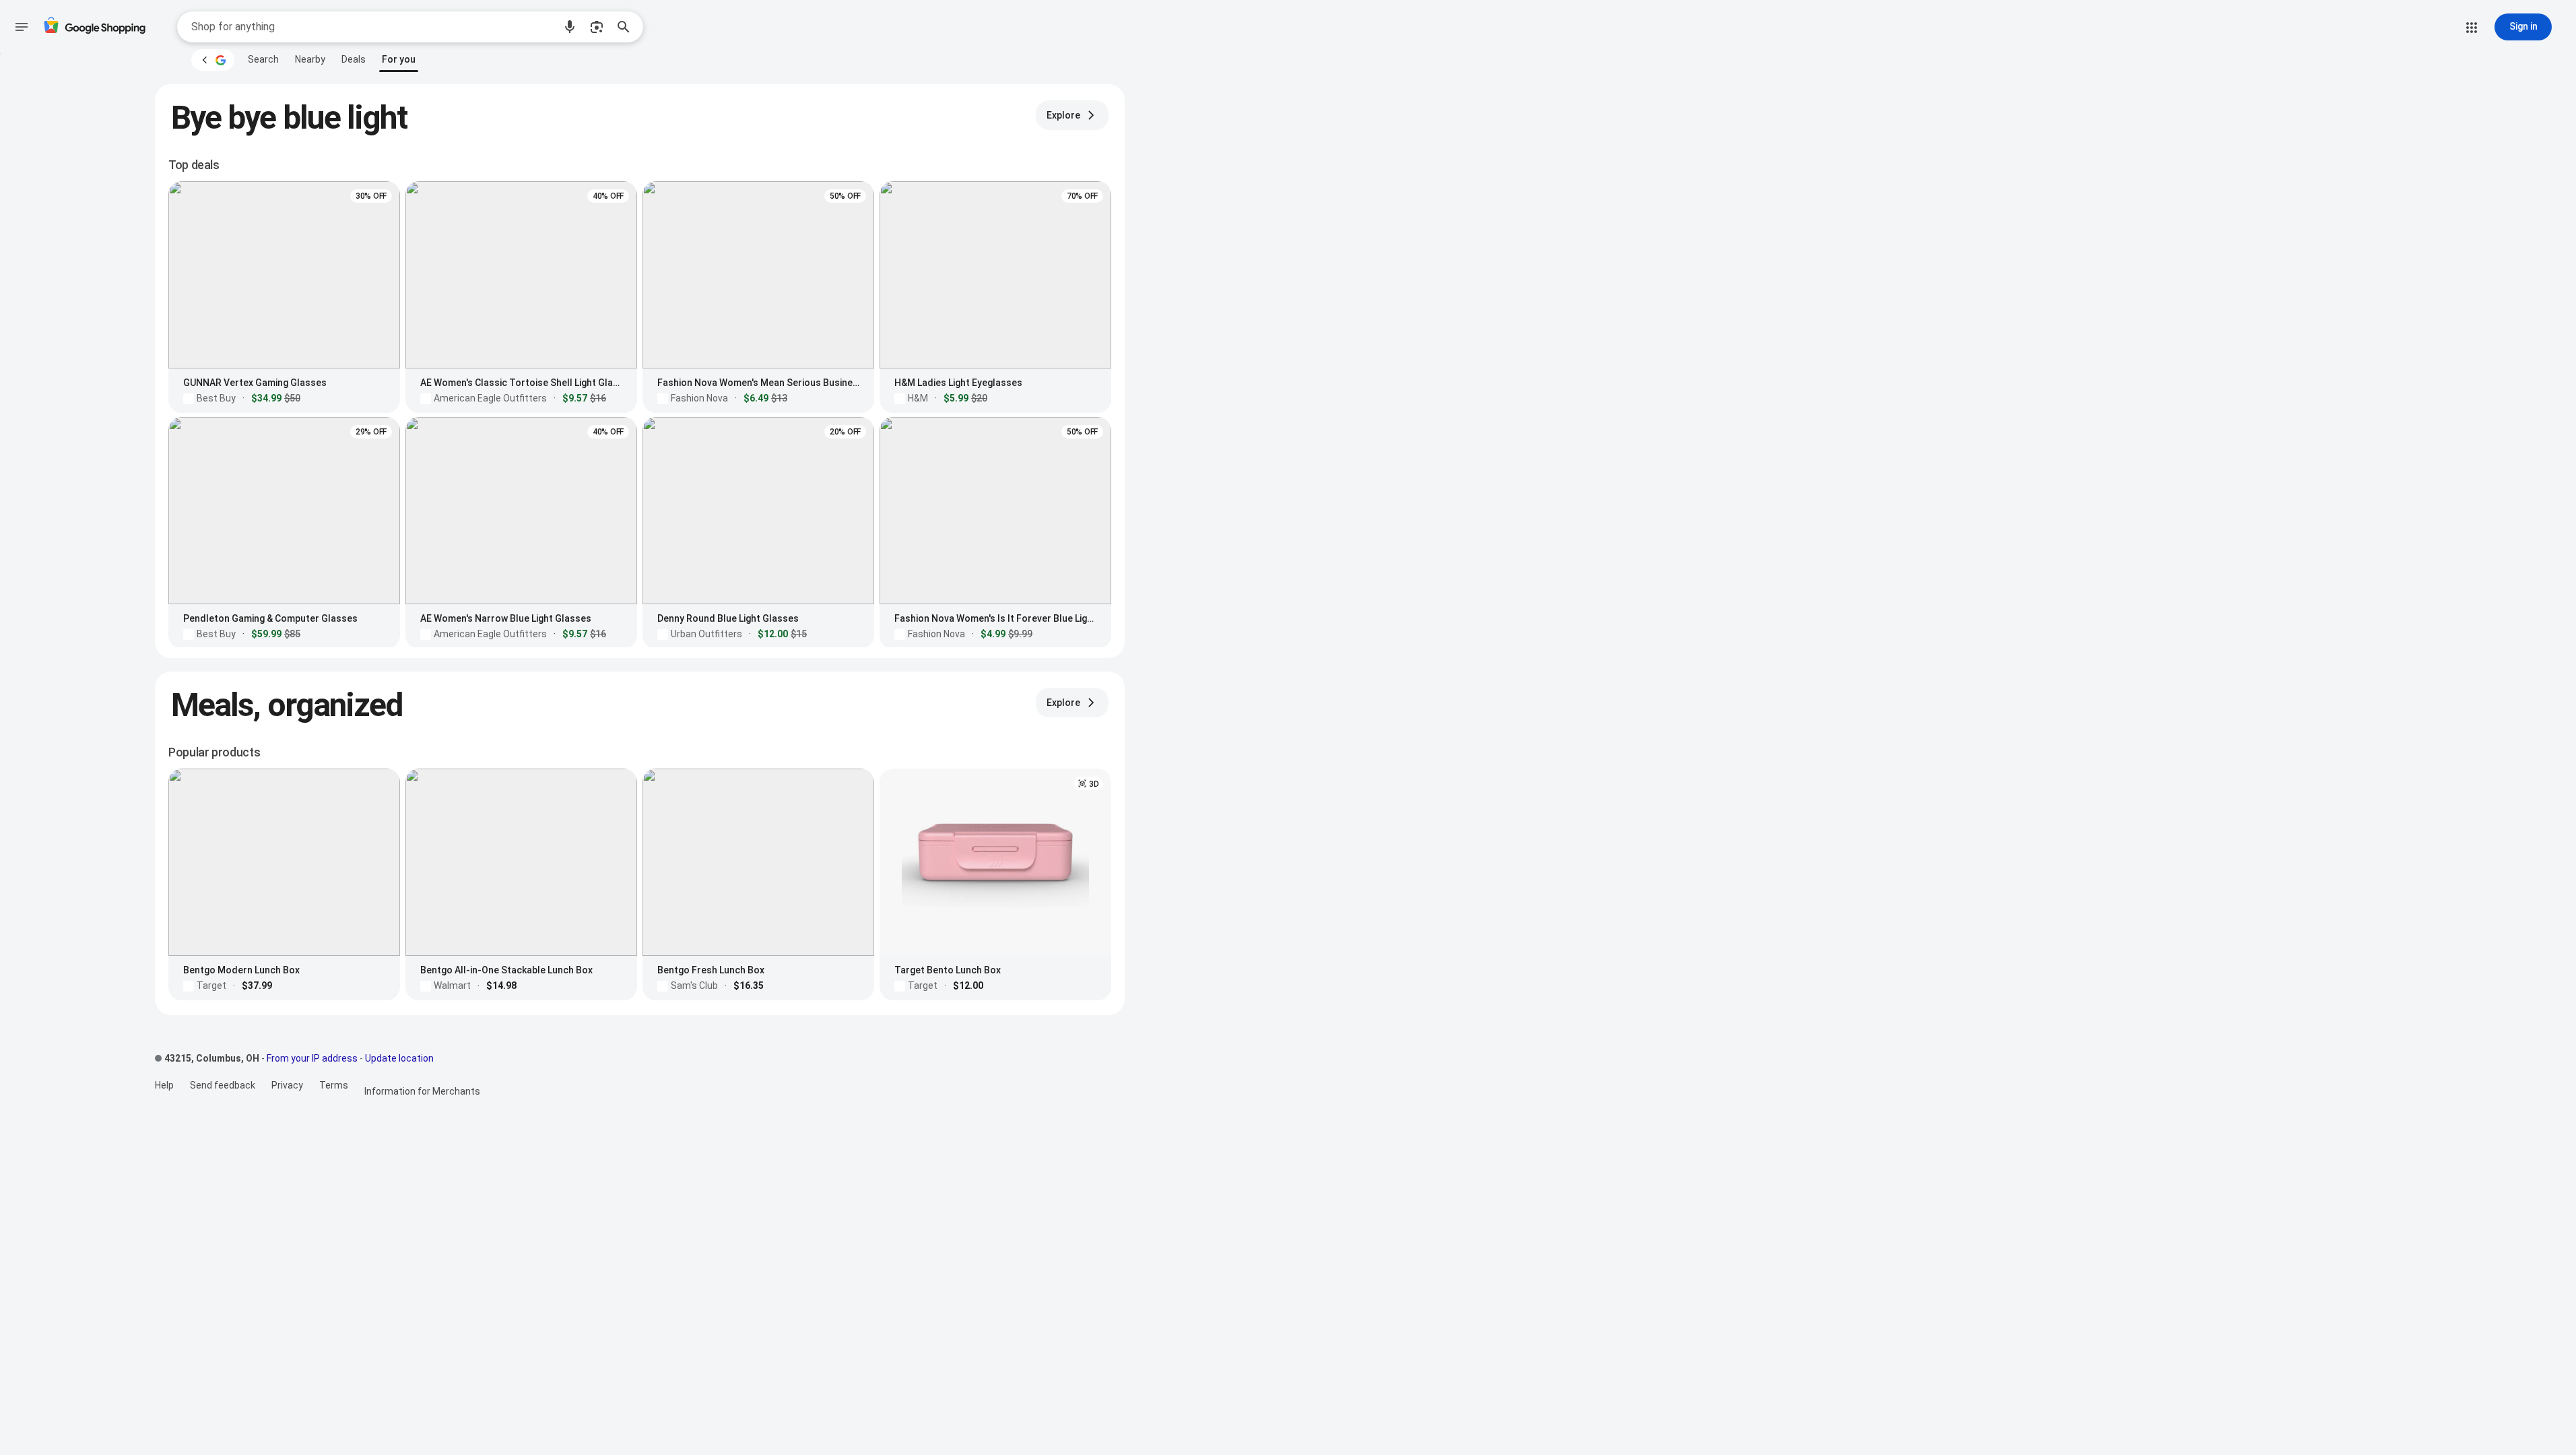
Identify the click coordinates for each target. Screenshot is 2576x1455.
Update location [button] (399, 1058)
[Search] (628, 27)
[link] (263, 59)
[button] (570, 27)
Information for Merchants (422, 1091)
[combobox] (372, 27)
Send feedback (223, 1085)
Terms (334, 1085)
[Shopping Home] (94, 27)
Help (164, 1085)
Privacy (287, 1085)
